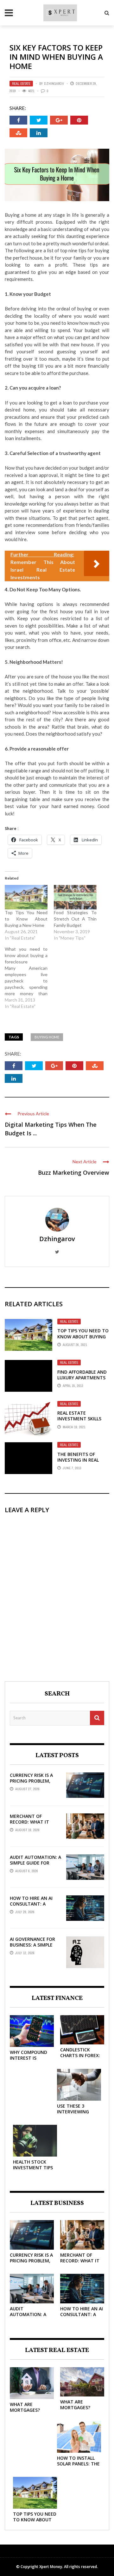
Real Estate (21, 84)
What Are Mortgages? (25, 2407)
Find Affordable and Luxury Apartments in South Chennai (82, 1378)
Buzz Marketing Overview (74, 1172)
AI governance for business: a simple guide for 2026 (32, 1945)
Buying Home (47, 1037)
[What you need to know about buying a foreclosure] (29, 978)
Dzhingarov (54, 84)
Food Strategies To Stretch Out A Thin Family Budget (75, 919)
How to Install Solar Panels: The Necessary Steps (78, 2464)
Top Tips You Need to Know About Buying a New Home (26, 919)
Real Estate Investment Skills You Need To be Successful (79, 1422)
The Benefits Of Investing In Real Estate (78, 1460)
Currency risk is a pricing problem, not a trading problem (31, 1784)
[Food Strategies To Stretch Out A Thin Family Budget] (75, 897)
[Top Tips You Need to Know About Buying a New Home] (26, 897)
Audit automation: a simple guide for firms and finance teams (35, 1866)
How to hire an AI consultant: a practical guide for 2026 (34, 1907)
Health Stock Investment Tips (33, 2165)
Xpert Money (51, 2567)
